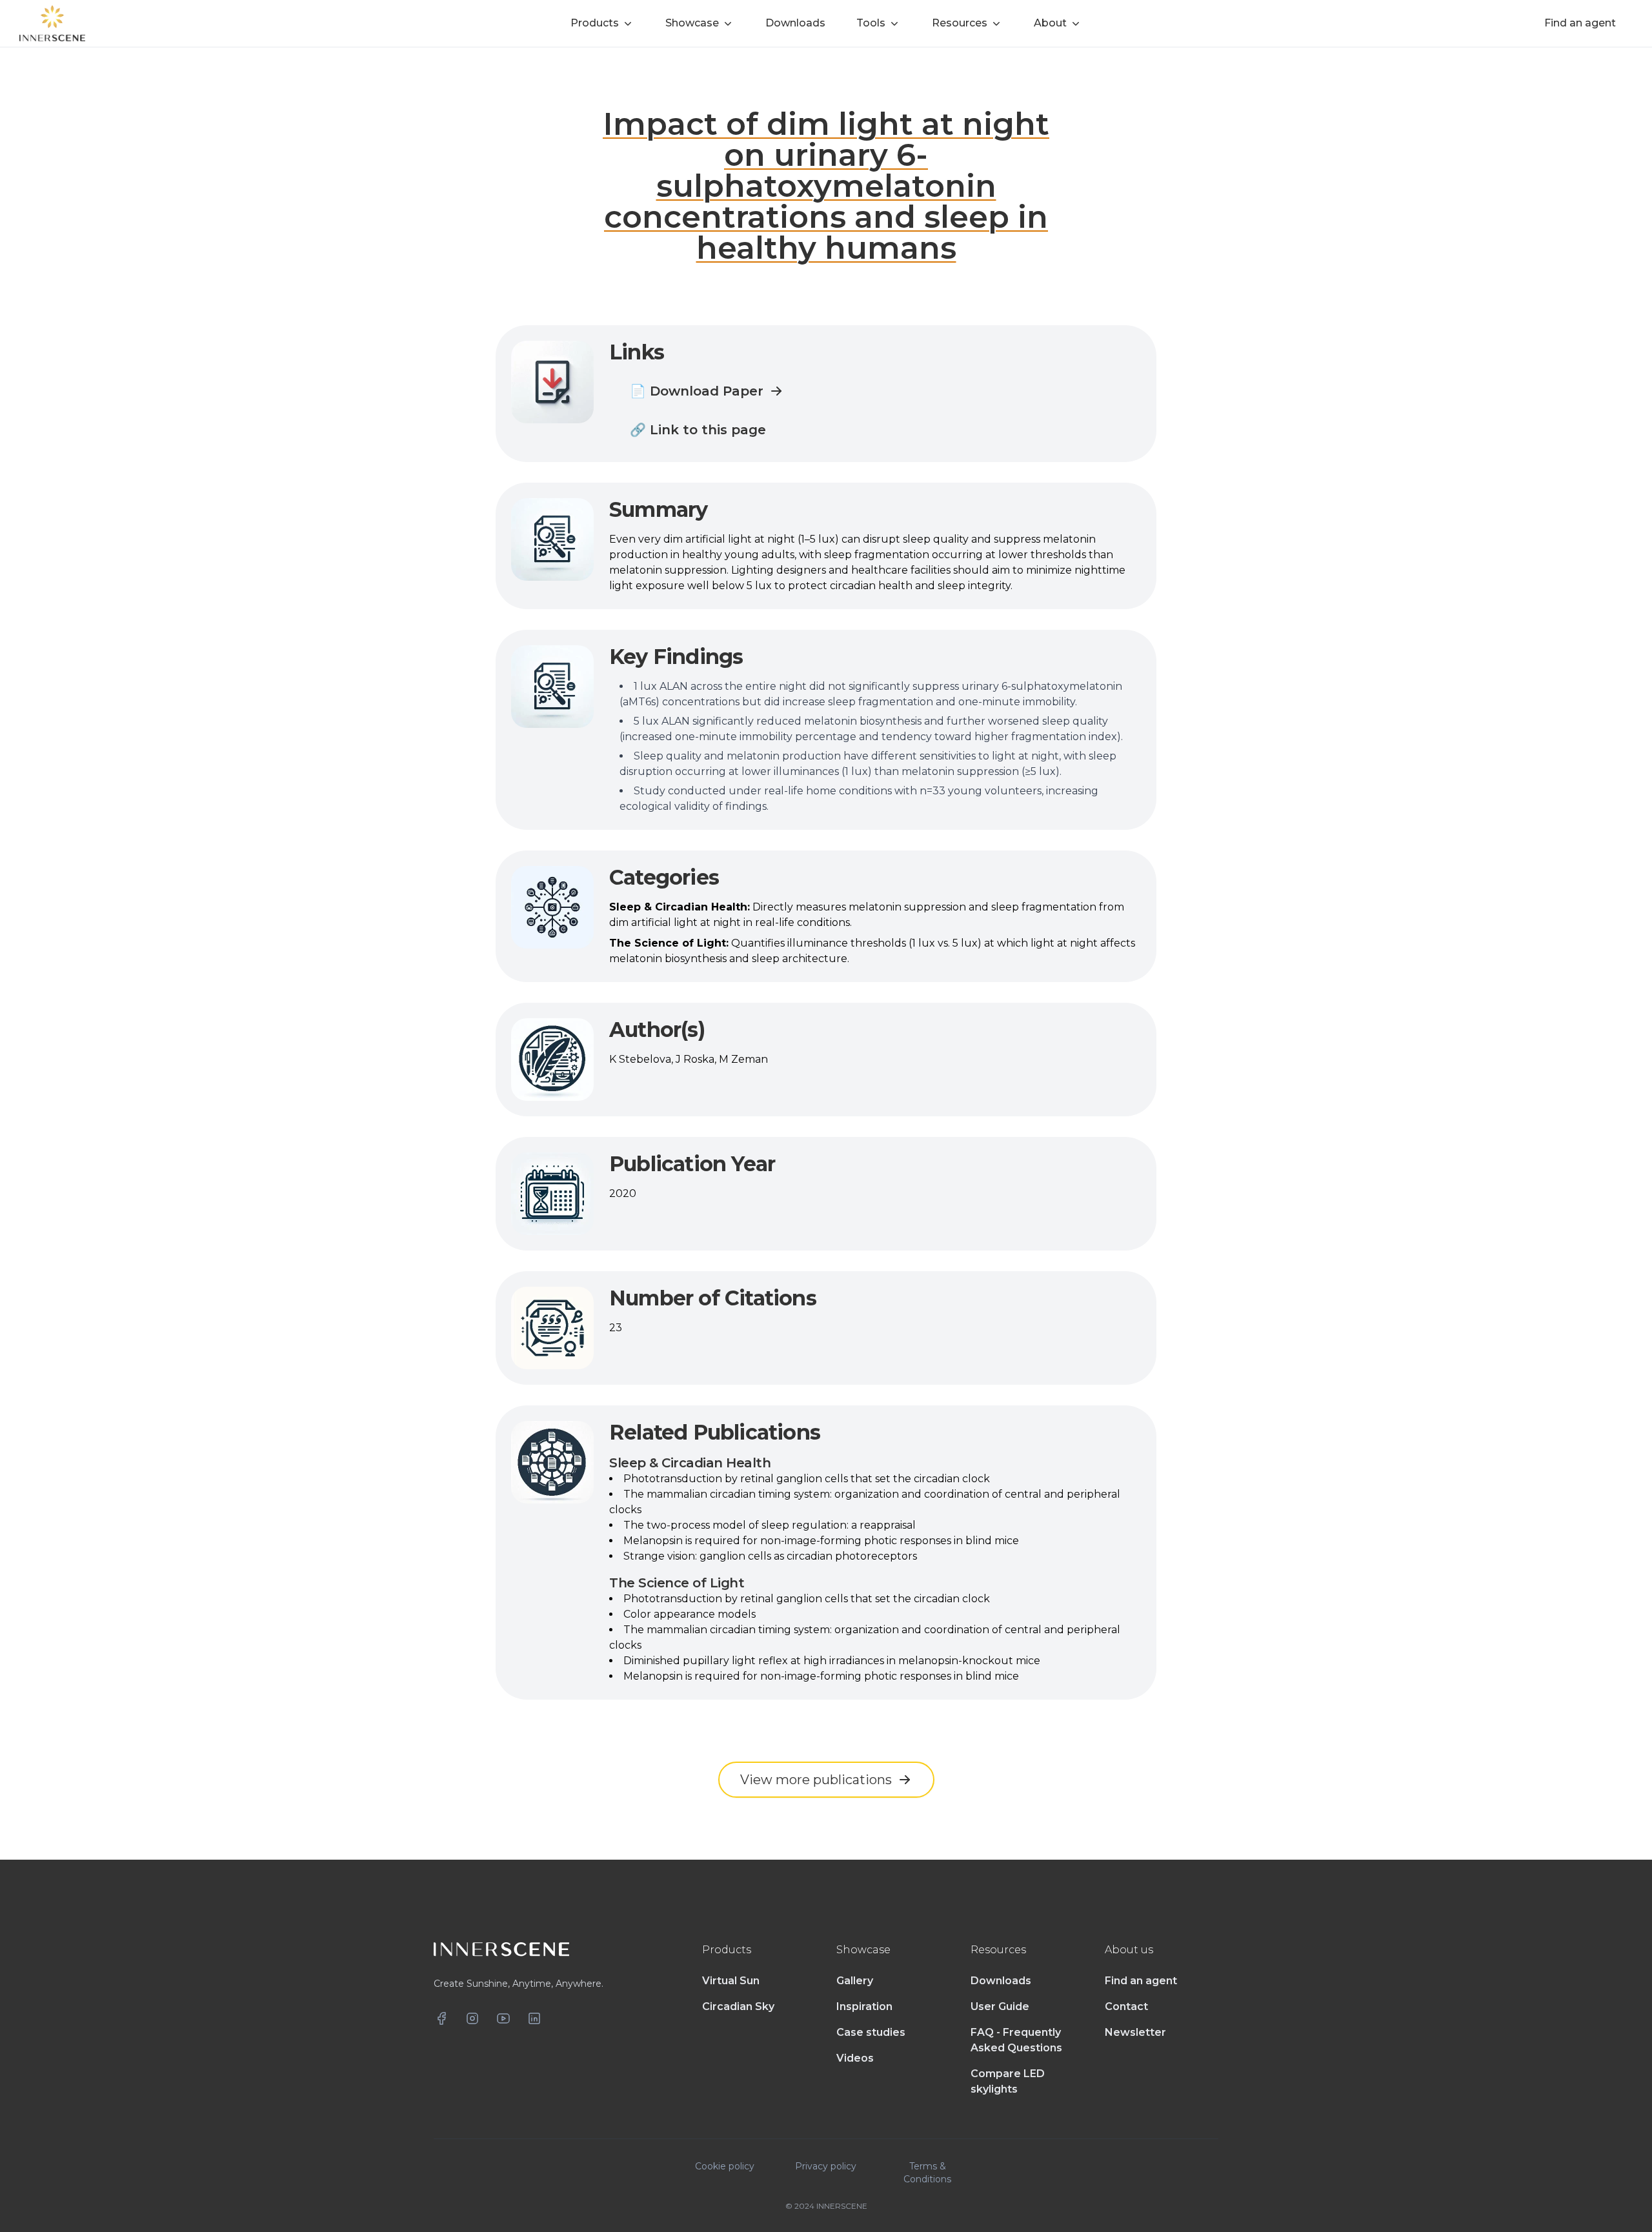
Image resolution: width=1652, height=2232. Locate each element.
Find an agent (1141, 1981)
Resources (960, 23)
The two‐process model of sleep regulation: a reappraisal (770, 1525)
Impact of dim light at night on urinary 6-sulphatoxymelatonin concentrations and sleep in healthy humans (826, 186)
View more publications (816, 1780)
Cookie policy (725, 2166)
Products (595, 23)
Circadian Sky (738, 2006)
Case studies (871, 2032)
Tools (871, 23)
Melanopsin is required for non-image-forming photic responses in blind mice (821, 1541)
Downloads (1001, 1981)
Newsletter (1135, 2032)
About (1050, 23)
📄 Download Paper (697, 391)
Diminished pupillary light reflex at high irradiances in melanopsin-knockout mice (832, 1661)
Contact (1126, 2006)
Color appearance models (690, 1614)
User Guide (1000, 2006)
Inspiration (864, 2006)
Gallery (855, 1981)
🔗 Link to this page (698, 430)
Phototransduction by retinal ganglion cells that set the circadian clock (807, 1479)
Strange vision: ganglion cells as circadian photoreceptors (770, 1556)
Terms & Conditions (927, 2173)
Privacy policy (826, 2166)
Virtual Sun (731, 1981)
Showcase (692, 23)
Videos (855, 2058)
